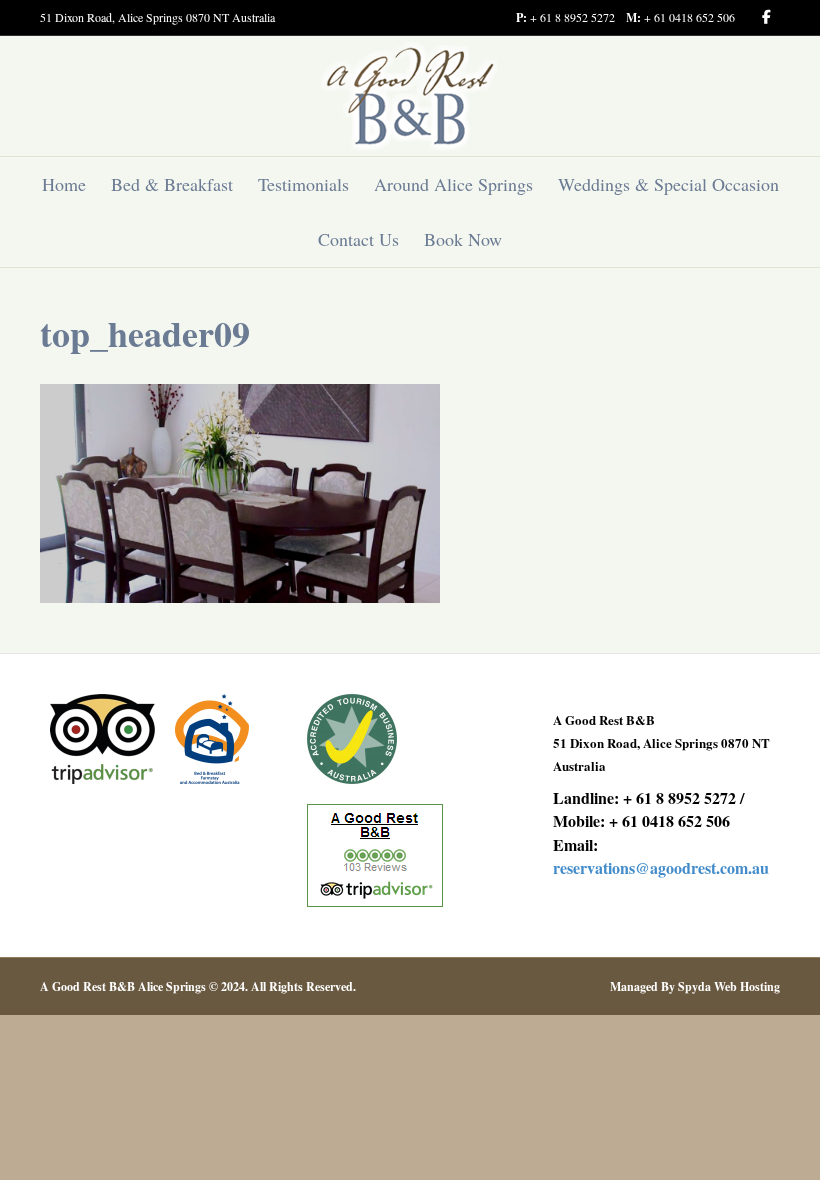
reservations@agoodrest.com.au (661, 867)
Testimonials (303, 184)
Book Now (463, 239)
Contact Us (358, 239)
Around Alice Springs (453, 184)
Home (64, 184)
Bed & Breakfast (172, 184)
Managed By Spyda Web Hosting (695, 986)
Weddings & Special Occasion (668, 184)
